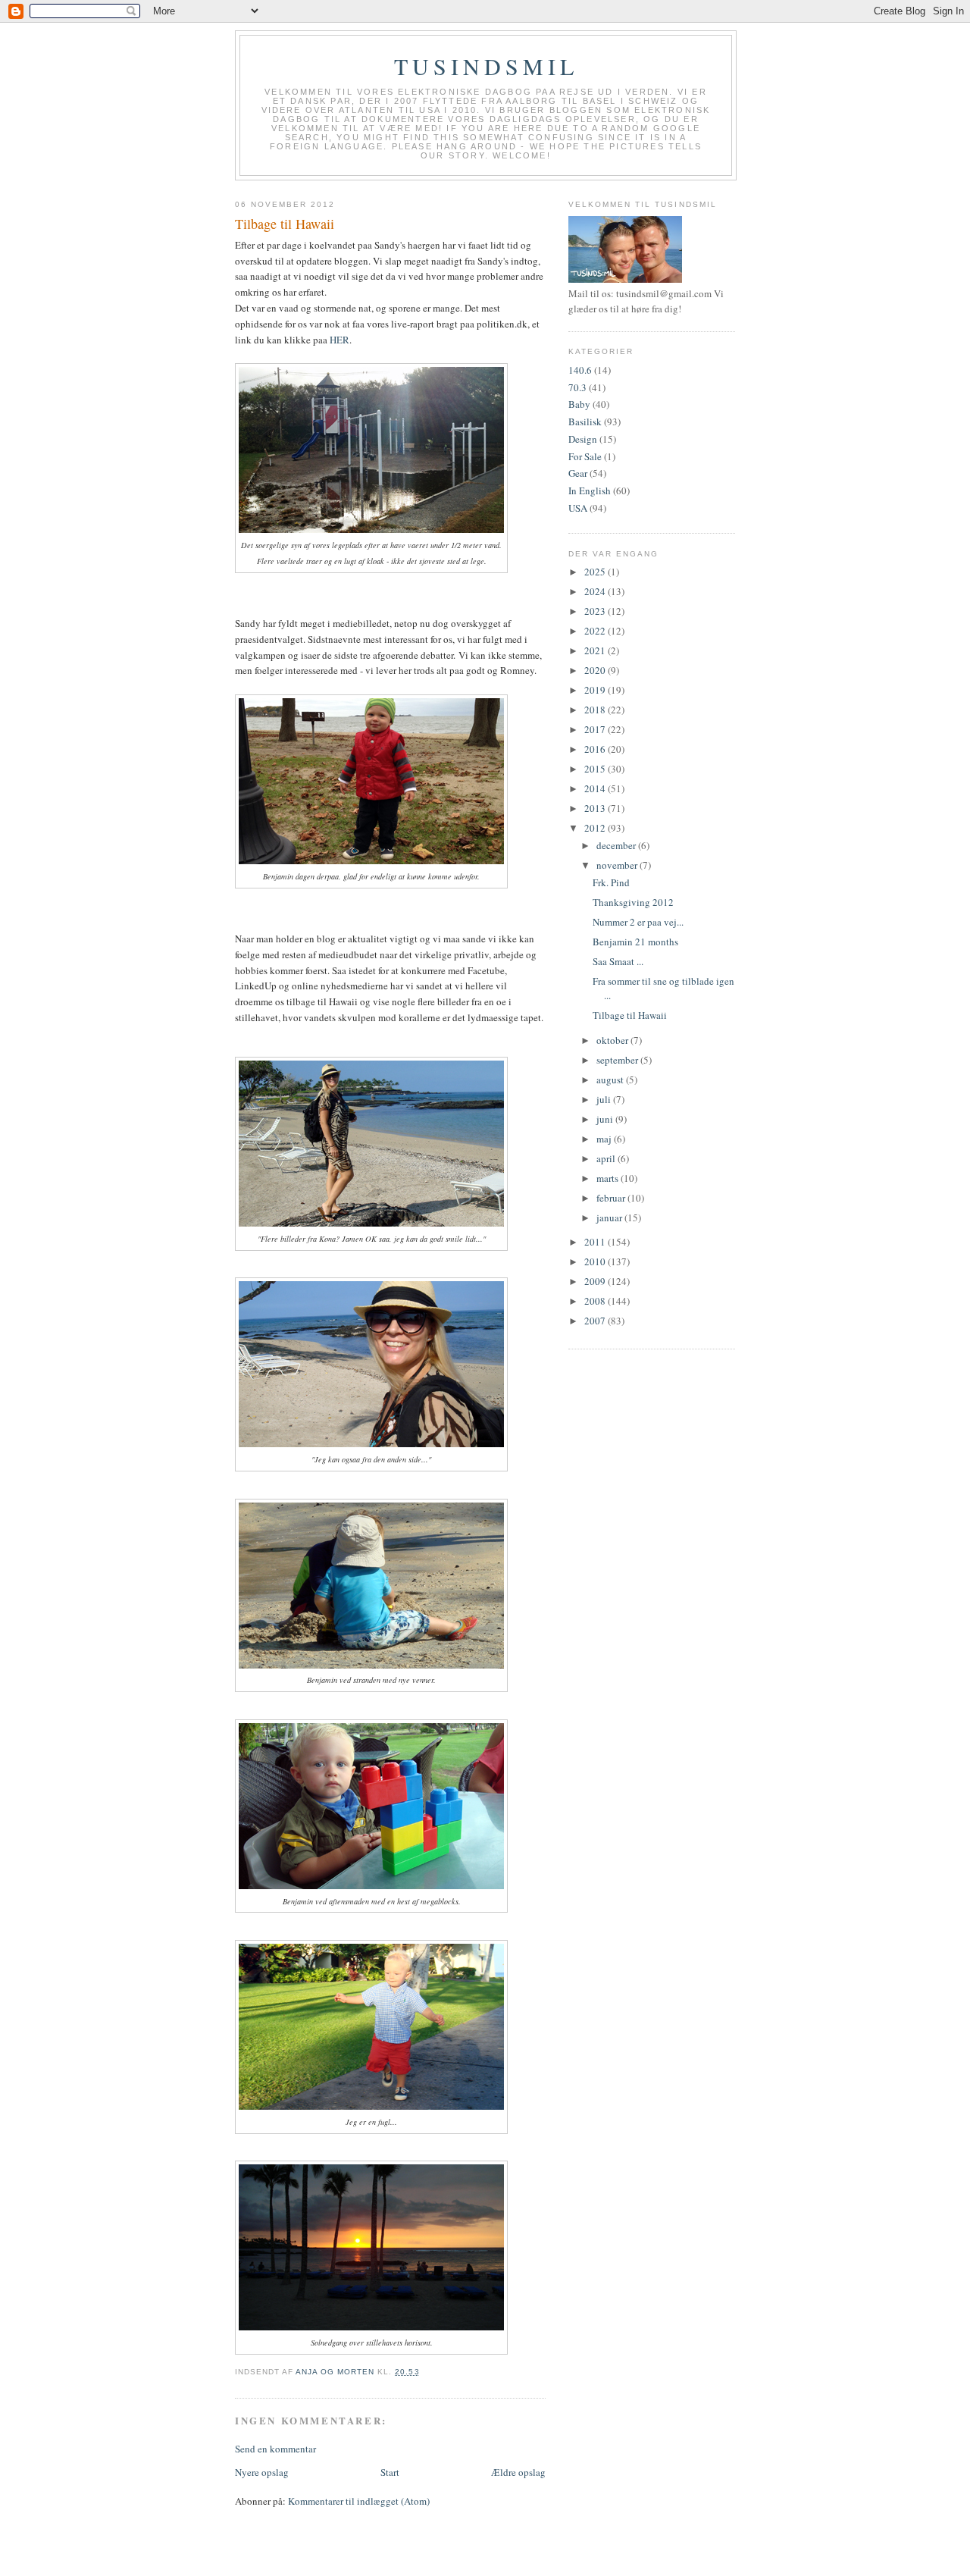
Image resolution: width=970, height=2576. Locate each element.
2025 (596, 572)
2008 (596, 1301)
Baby (579, 404)
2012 (596, 828)
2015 (596, 769)
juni (606, 1119)
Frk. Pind (611, 882)
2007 (596, 1321)
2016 (596, 749)
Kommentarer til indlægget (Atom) (359, 2501)
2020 (596, 670)
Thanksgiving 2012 (633, 902)
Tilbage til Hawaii (630, 1015)
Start (390, 2472)
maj (605, 1139)
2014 (596, 788)
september (618, 1060)
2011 (596, 1242)
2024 (596, 591)
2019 (596, 690)
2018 (596, 710)
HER (339, 340)
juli (605, 1099)
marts (609, 1178)
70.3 (577, 387)
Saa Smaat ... (618, 961)
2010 (596, 1261)
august (611, 1080)
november (618, 865)
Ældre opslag (518, 2472)
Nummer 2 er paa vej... (638, 922)
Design (583, 439)
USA (578, 508)
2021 (596, 650)
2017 (596, 729)
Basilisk (585, 421)
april (607, 1158)
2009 (596, 1281)
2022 (596, 631)
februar (612, 1198)
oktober (613, 1040)
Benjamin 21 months (635, 942)
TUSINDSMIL (486, 66)
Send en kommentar (275, 2449)
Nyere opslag (262, 2472)
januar (610, 1217)
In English (590, 490)
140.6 (580, 370)
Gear (578, 473)
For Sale (585, 456)
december (617, 845)
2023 (596, 611)
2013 (596, 808)
